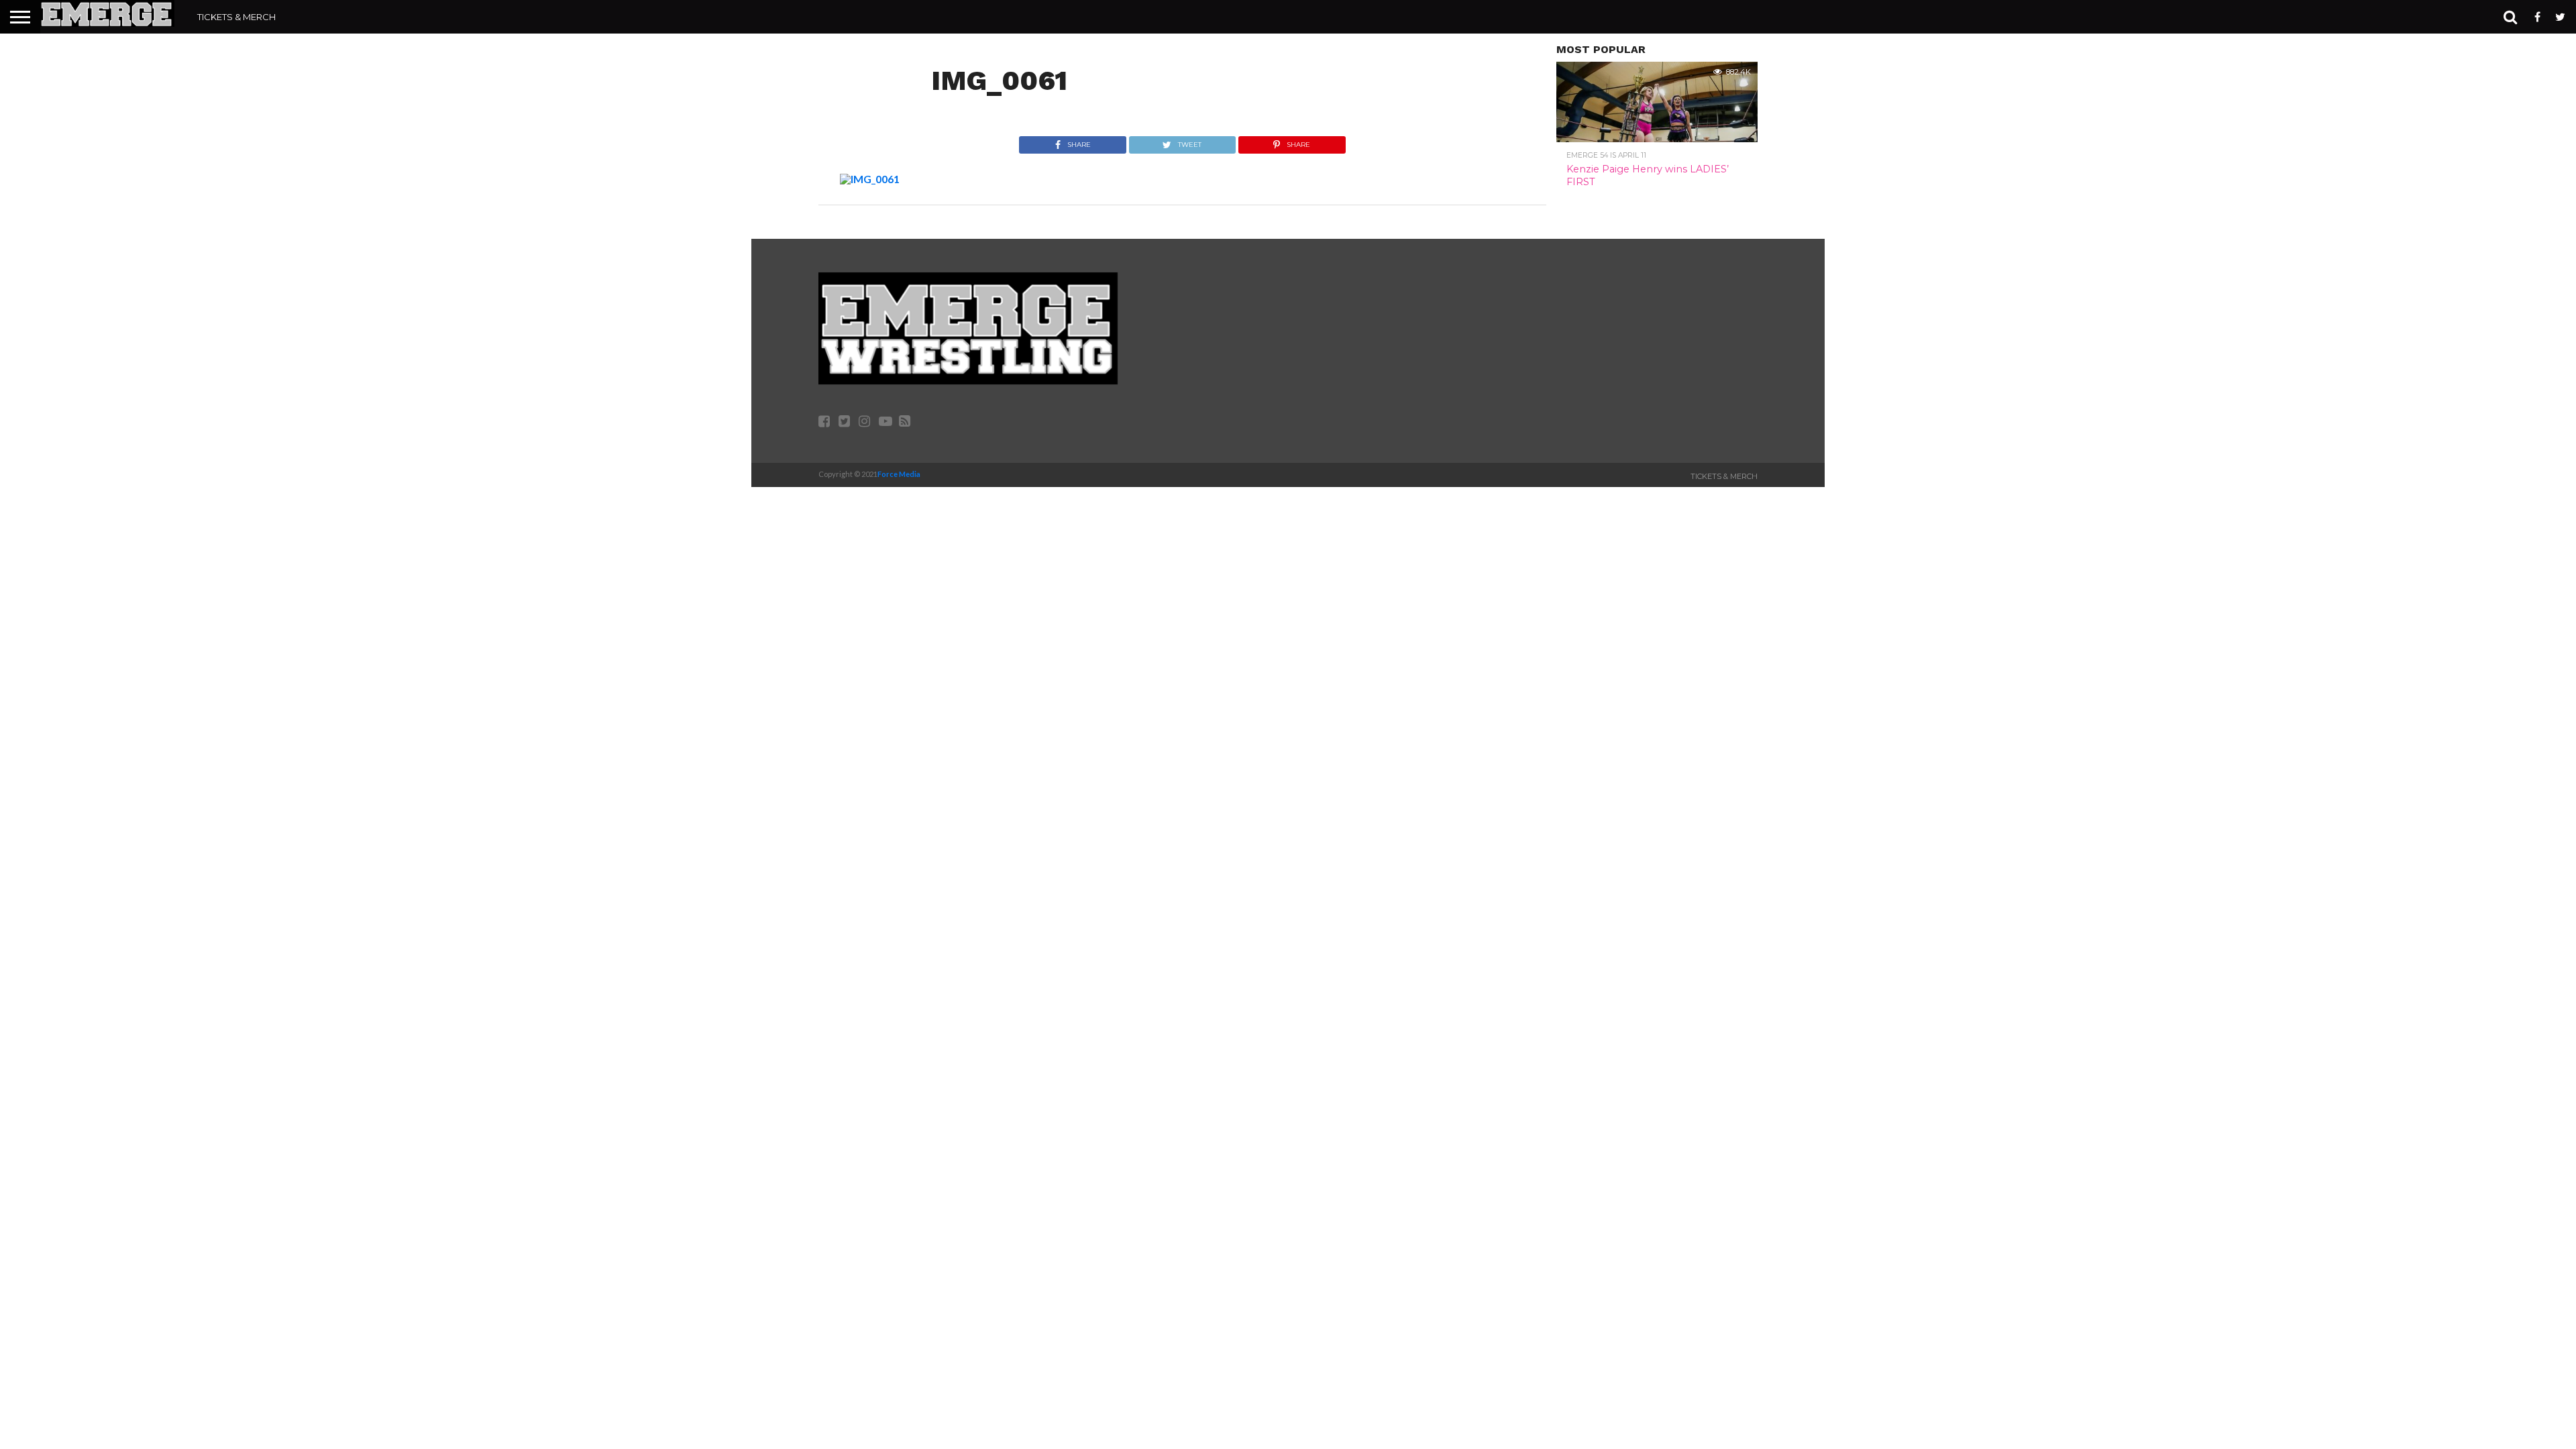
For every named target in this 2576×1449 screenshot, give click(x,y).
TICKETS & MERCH (236, 17)
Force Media (899, 474)
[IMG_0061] (870, 179)
